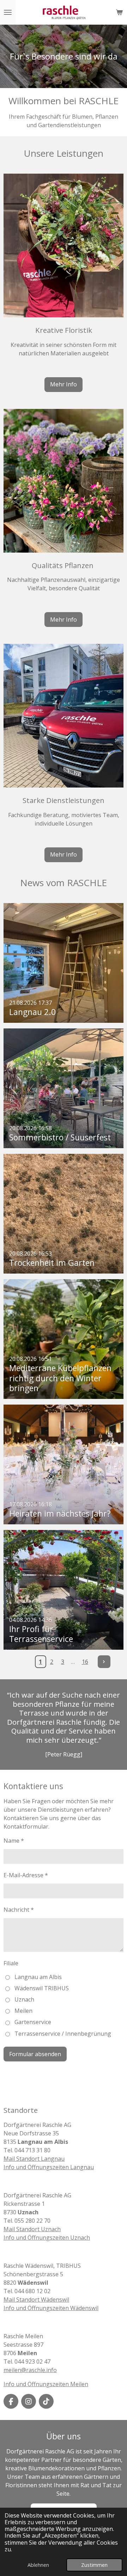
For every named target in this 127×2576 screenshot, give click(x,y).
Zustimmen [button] (94, 2565)
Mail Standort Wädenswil (36, 2300)
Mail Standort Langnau (34, 2159)
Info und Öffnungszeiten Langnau (49, 2167)
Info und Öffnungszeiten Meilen (46, 2384)
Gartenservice (33, 2022)
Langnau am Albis (38, 1977)
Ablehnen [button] (38, 2565)
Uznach (24, 1999)
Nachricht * (19, 1910)
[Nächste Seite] (104, 1662)
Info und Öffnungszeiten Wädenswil (51, 2308)
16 (85, 1662)
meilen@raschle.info (30, 2370)
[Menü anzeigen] (8, 12)
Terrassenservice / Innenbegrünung (63, 2034)
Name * (14, 1841)
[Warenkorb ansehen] (119, 12)
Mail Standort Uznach (32, 2229)
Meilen (23, 2011)
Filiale (11, 1963)
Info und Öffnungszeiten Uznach (47, 2238)
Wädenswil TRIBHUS (42, 1988)
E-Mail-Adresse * (26, 1875)
